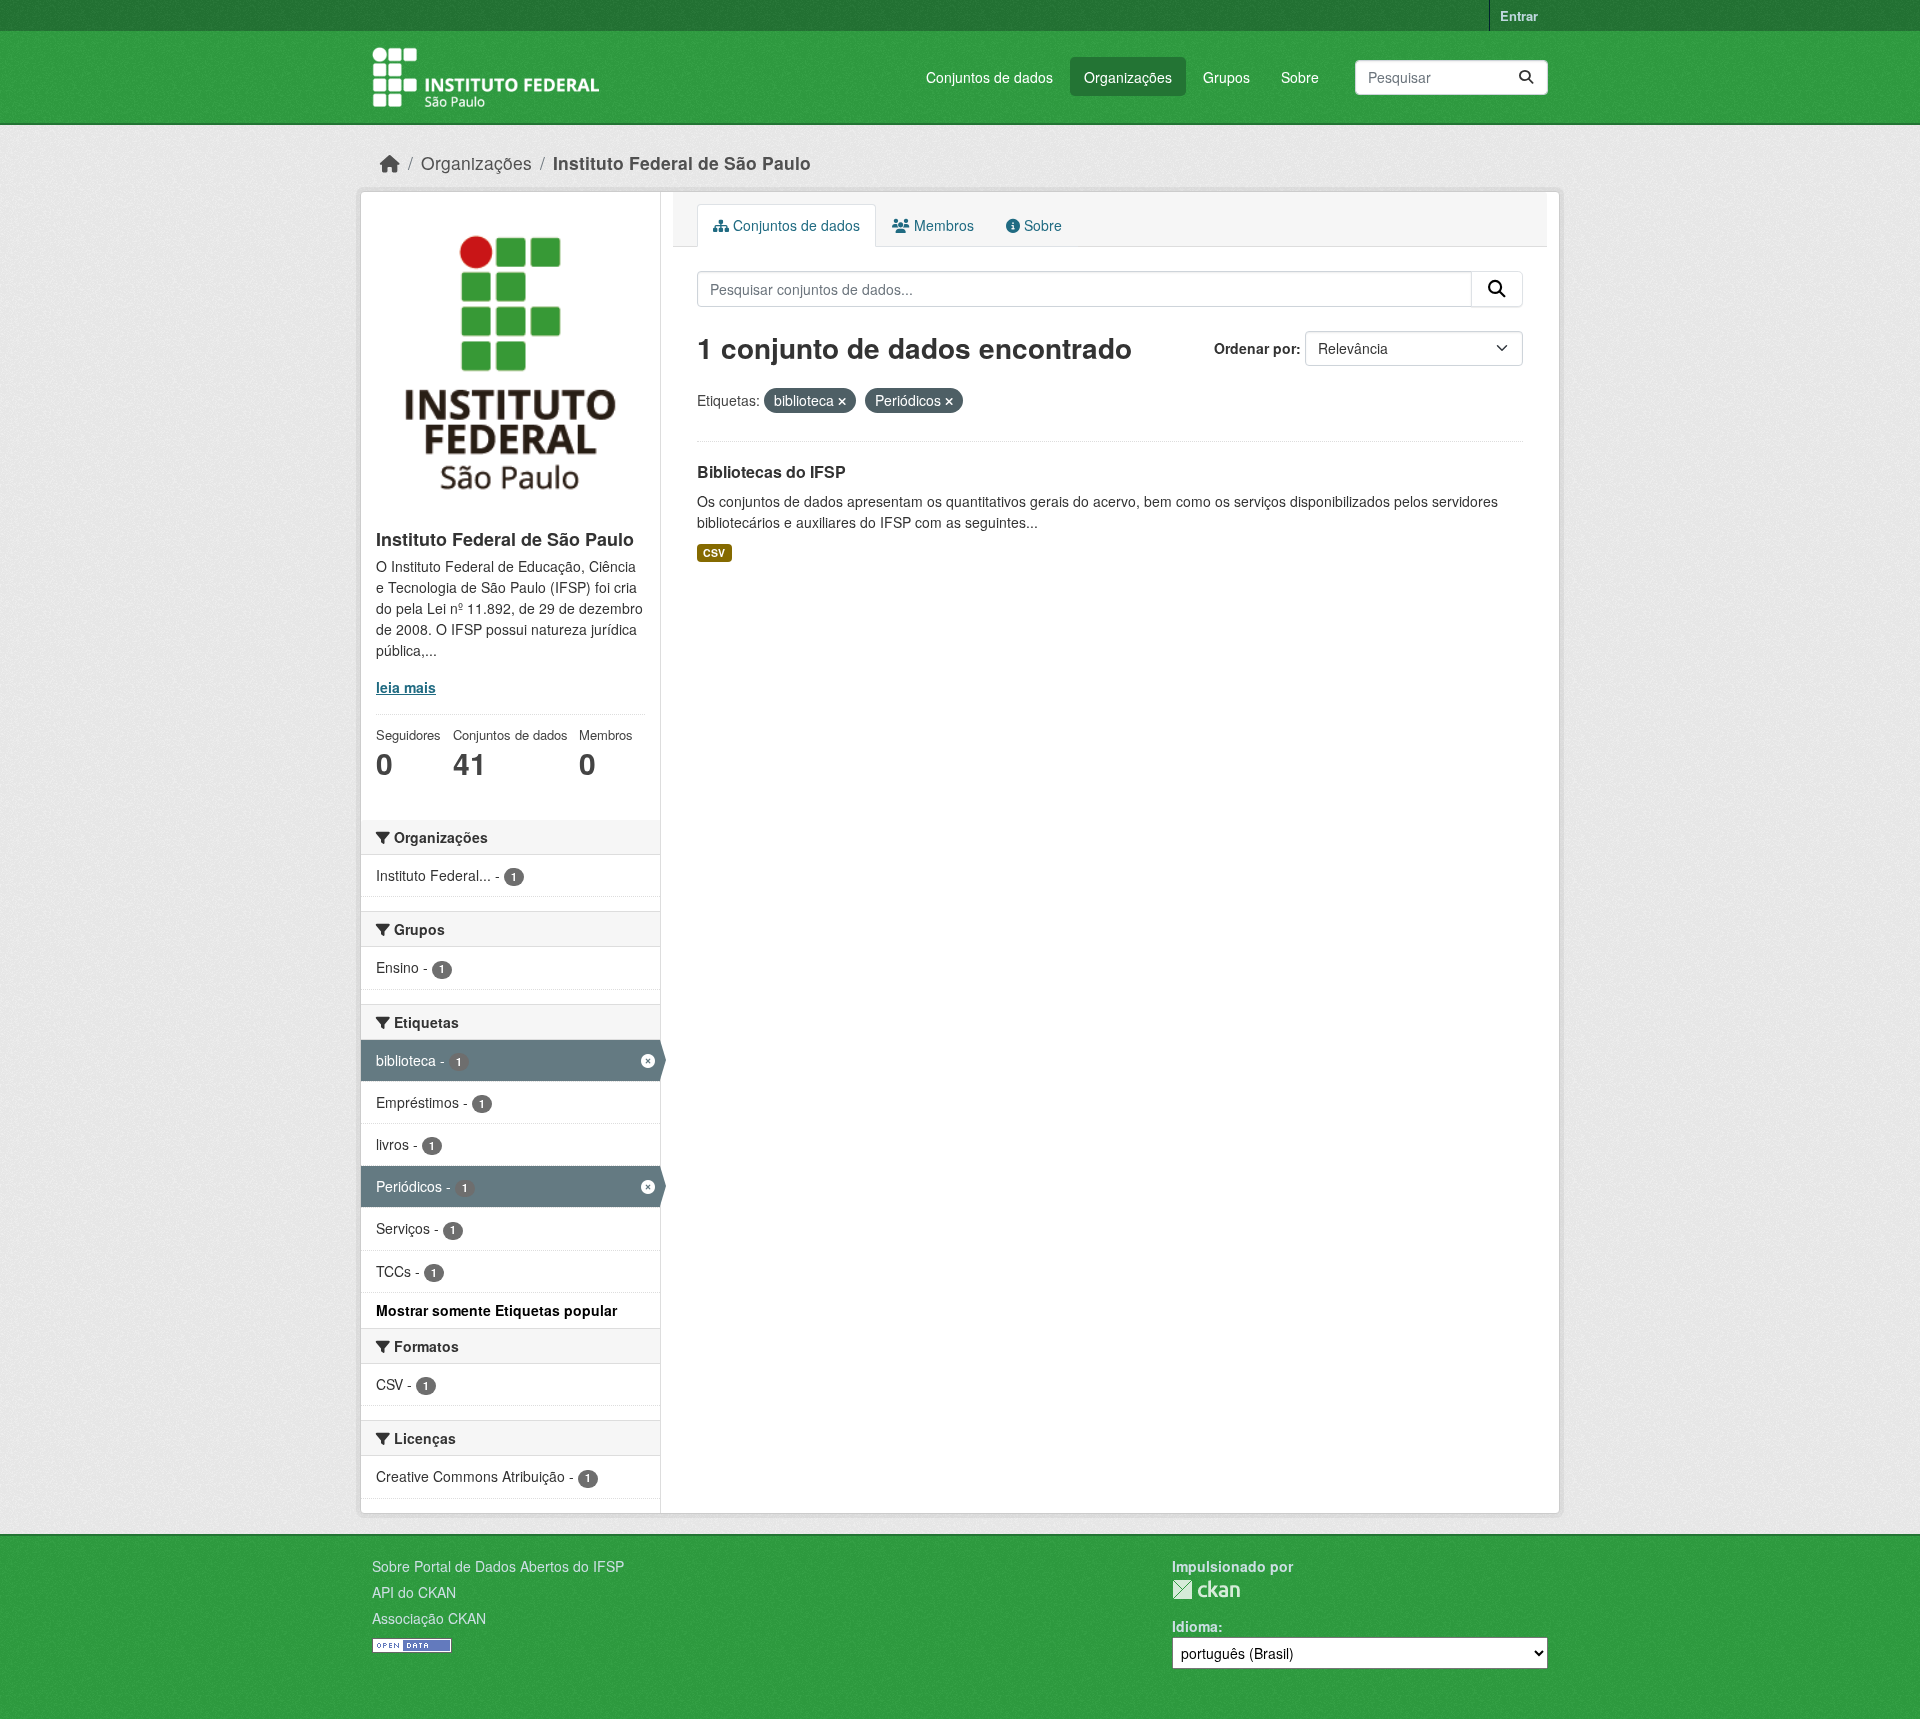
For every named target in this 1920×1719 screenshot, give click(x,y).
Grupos (1226, 77)
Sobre (1300, 77)
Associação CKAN (429, 1618)
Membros (942, 225)
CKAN (1206, 1589)
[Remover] (842, 401)
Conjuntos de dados (989, 77)
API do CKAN (414, 1592)
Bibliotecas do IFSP (771, 471)
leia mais (406, 687)
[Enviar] (1526, 77)
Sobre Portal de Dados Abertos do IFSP (498, 1566)
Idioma (1195, 1626)
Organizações (1128, 77)
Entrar (1519, 15)
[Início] (390, 162)
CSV (714, 552)
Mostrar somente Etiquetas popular (496, 1310)
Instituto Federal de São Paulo (682, 162)
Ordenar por (1255, 348)
